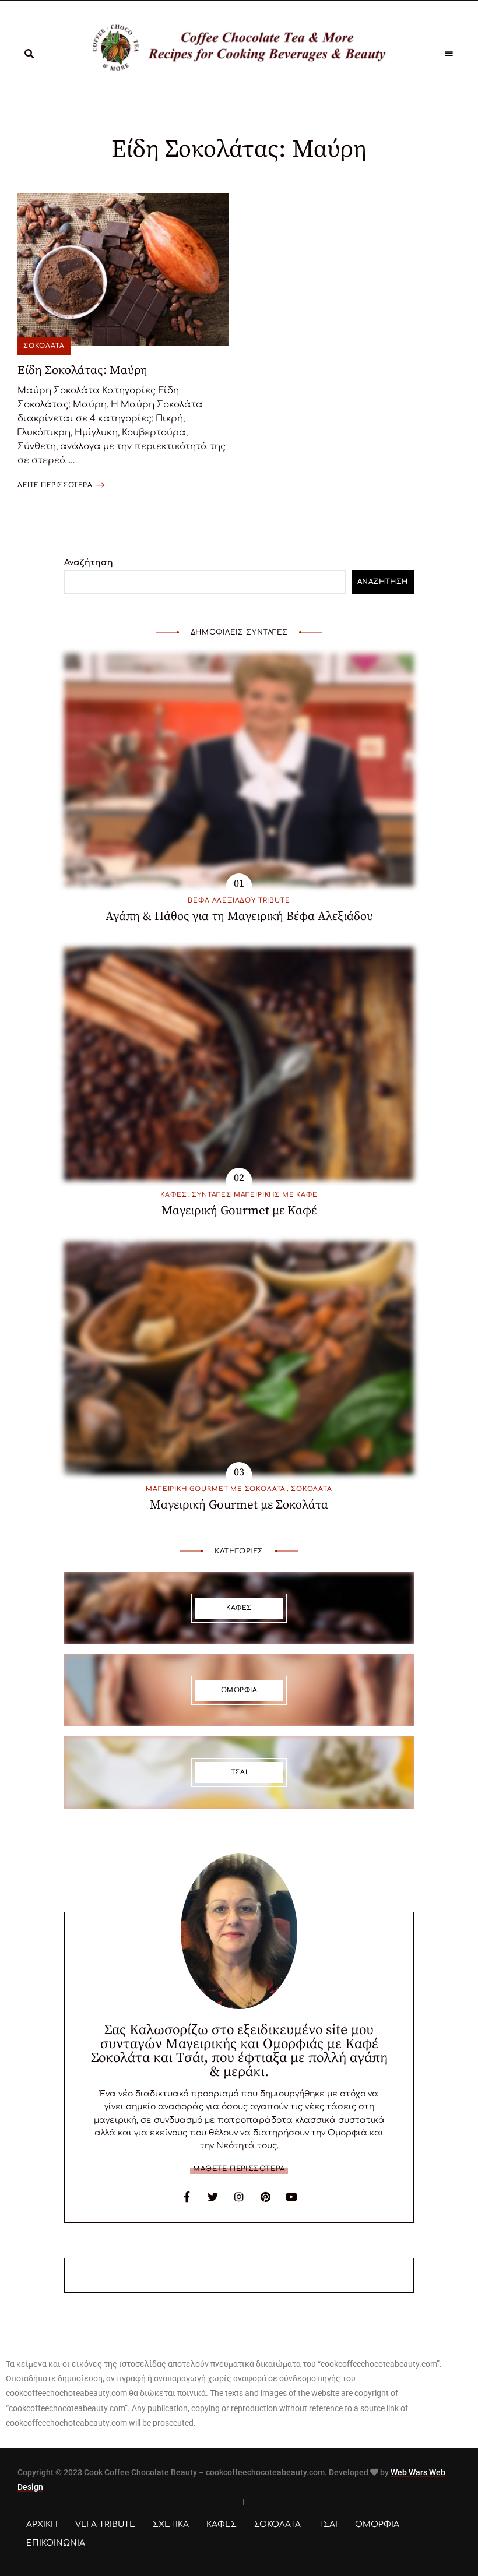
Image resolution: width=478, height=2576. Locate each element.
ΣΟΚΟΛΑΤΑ (44, 346)
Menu (449, 54)
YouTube (291, 2197)
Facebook (187, 2197)
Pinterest (265, 2197)
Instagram (239, 2197)
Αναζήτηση (89, 563)
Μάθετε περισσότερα (239, 2169)
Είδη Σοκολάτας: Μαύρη (82, 371)
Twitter (213, 2197)
